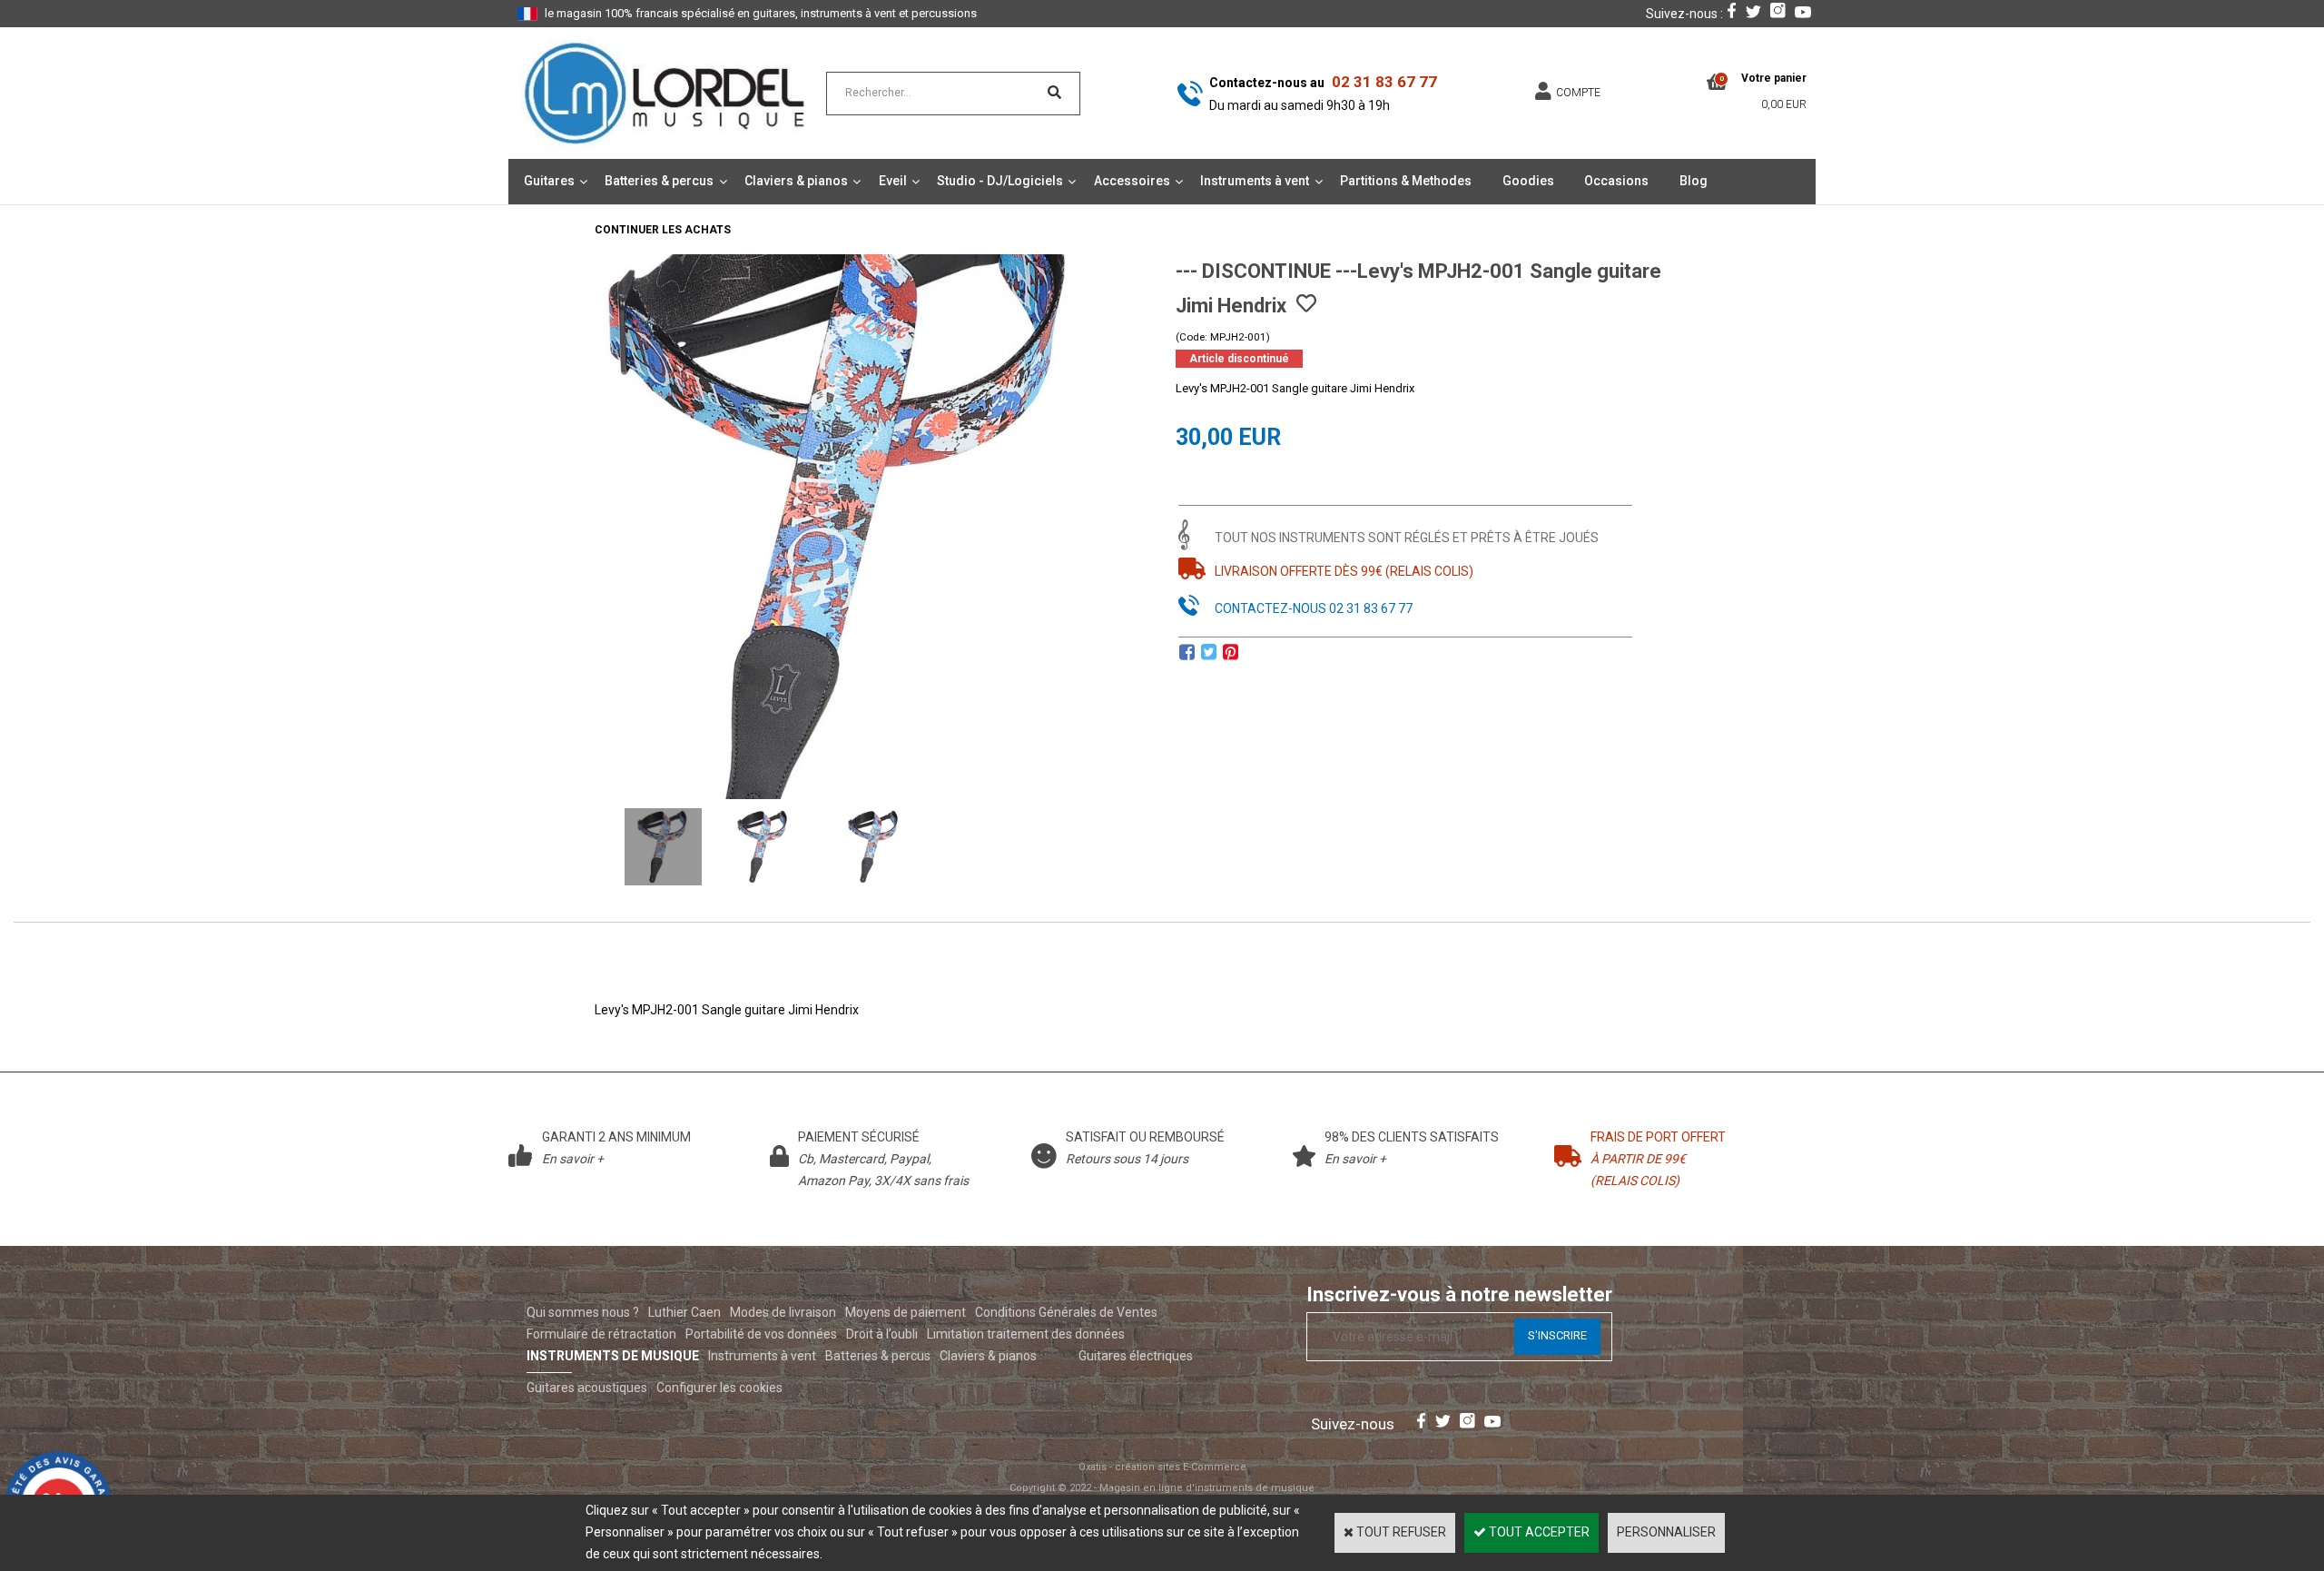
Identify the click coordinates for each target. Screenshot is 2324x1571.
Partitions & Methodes (1406, 181)
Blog (1694, 181)
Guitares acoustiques (587, 1388)
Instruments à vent (1255, 181)
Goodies (1528, 181)
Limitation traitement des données (1026, 1334)
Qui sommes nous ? (583, 1312)
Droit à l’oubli (882, 1334)
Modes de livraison (783, 1312)
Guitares (549, 181)
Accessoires (1132, 181)
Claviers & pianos (796, 181)
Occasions (1616, 181)
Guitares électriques (1136, 1356)
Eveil (893, 181)
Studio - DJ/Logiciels (1000, 181)
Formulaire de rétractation (601, 1334)
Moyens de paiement (906, 1312)
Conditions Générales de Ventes (1066, 1312)
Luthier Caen (684, 1312)
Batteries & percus (659, 181)
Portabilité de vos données (761, 1334)
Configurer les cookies (719, 1388)
